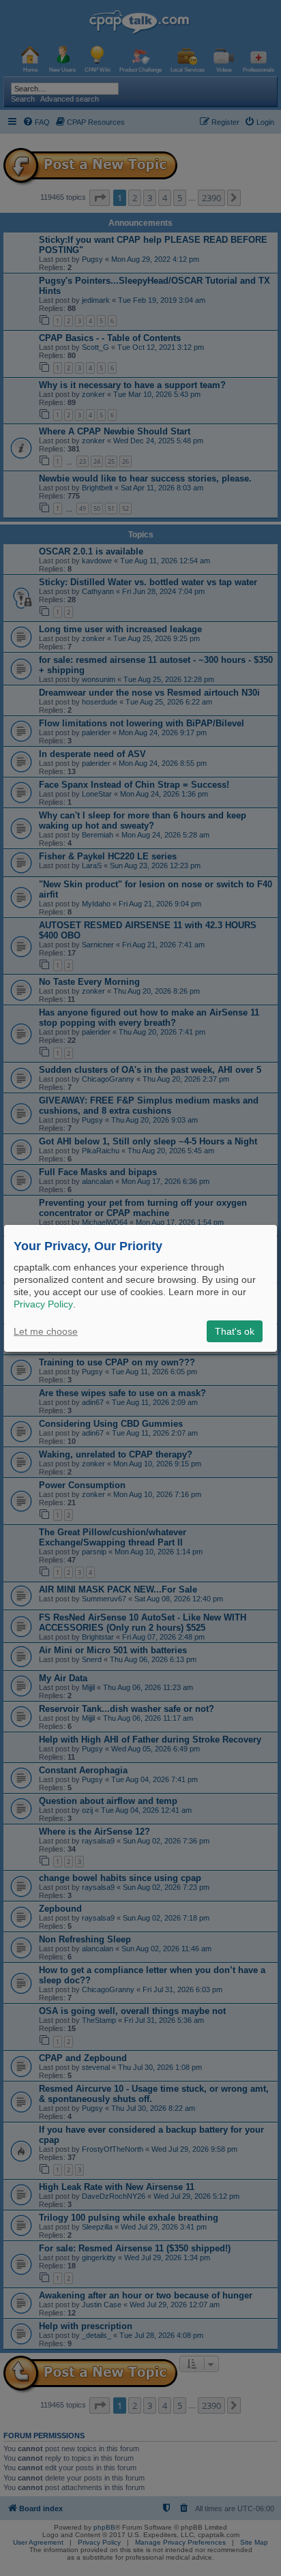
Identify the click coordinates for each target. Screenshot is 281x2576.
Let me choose (46, 1331)
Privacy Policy (43, 1304)
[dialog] (140, 1288)
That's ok (235, 1331)
